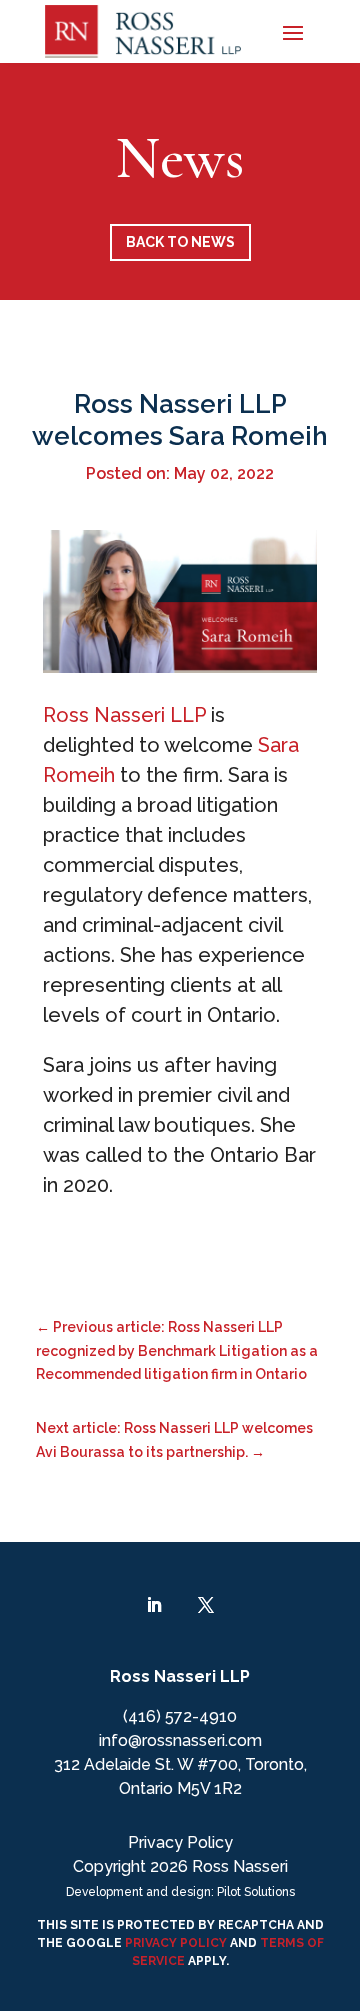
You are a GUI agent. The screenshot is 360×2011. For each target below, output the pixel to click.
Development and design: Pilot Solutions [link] (180, 1892)
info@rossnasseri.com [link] (180, 1740)
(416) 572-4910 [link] (180, 1716)
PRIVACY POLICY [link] (174, 1943)
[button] (293, 31)
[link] (143, 31)
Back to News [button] (180, 242)
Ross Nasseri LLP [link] (124, 715)
